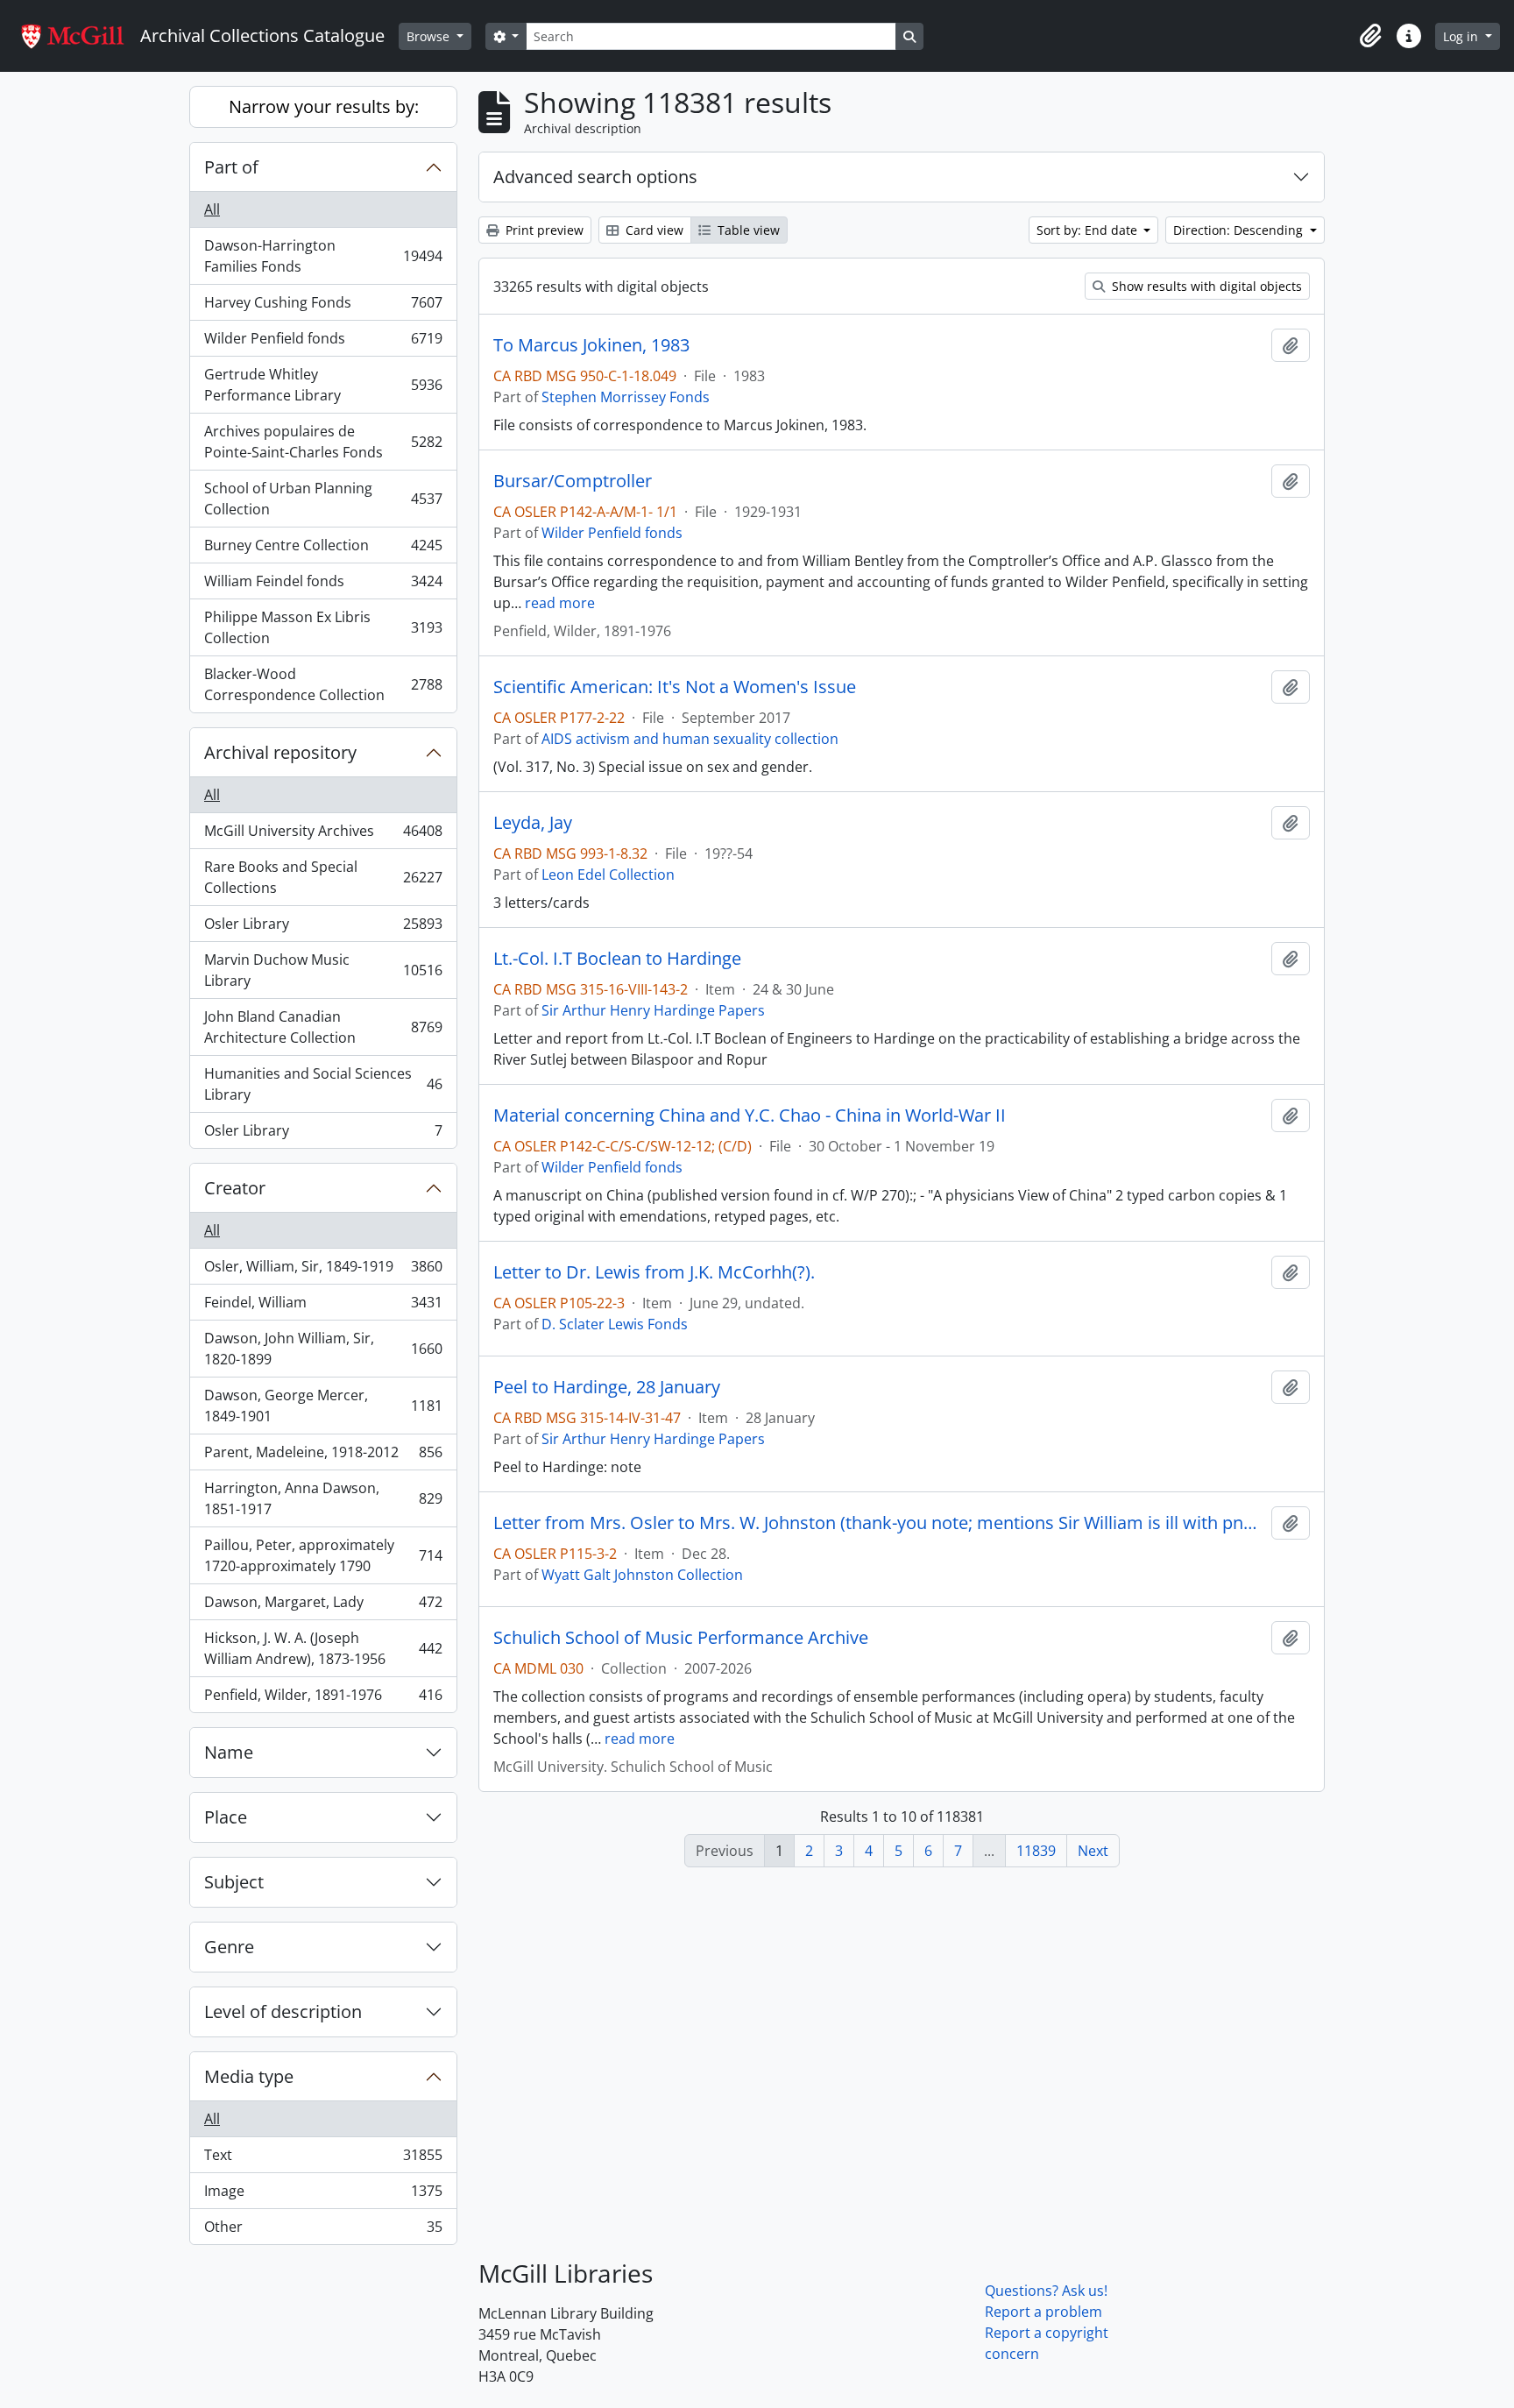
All (212, 209)
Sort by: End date (1089, 230)
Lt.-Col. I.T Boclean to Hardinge (617, 959)
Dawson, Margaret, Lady (323, 1606)
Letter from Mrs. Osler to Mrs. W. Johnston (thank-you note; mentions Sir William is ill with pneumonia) (879, 1523)
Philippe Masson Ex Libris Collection (323, 627)
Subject (234, 1882)
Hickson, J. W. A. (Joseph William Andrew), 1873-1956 (323, 1648)
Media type (249, 2076)
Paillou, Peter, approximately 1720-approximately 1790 (323, 1555)
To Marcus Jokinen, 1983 (591, 345)
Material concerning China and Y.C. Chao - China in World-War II (750, 1115)
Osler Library (323, 928)
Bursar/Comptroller (573, 481)
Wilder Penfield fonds (323, 343)
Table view (747, 230)
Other (323, 2231)
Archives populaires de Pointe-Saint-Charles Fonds (323, 442)
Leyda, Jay (533, 823)
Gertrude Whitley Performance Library (323, 385)
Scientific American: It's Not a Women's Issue (675, 687)
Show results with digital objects (1205, 286)
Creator (235, 1188)
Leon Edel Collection (608, 875)
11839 (1036, 1851)
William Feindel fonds (323, 585)
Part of (231, 167)
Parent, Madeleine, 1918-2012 (323, 1456)
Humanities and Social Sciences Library (323, 1084)
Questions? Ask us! (1046, 2291)
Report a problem (1044, 2312)
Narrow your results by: (324, 106)
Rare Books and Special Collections (323, 877)
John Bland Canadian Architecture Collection (323, 1027)
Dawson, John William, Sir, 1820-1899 (323, 1349)
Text (323, 2159)
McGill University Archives (323, 835)
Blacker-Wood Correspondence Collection (323, 684)
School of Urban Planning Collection (323, 499)
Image (323, 2195)
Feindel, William (323, 1307)
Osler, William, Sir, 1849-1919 (323, 1271)
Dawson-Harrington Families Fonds (323, 256)
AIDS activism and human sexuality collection (690, 739)
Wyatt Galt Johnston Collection (642, 1575)
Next (1093, 1851)
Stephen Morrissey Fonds (626, 397)
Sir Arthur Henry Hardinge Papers (653, 1010)
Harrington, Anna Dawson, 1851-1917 (323, 1498)
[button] (1370, 36)
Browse (430, 36)
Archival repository (280, 752)
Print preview (543, 230)
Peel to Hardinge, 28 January (607, 1387)
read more (560, 603)
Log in (1462, 36)
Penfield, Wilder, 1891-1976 (323, 1699)
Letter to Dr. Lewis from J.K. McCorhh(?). (654, 1272)
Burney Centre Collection (323, 549)
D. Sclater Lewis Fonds (615, 1324)
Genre (229, 1947)
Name (229, 1752)
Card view (653, 230)
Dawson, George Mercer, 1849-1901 (323, 1406)
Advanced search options (595, 177)
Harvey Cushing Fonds (323, 307)
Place (226, 1817)
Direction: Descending (1240, 230)
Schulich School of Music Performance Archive (681, 1638)
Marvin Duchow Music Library (323, 970)
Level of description (283, 2011)
